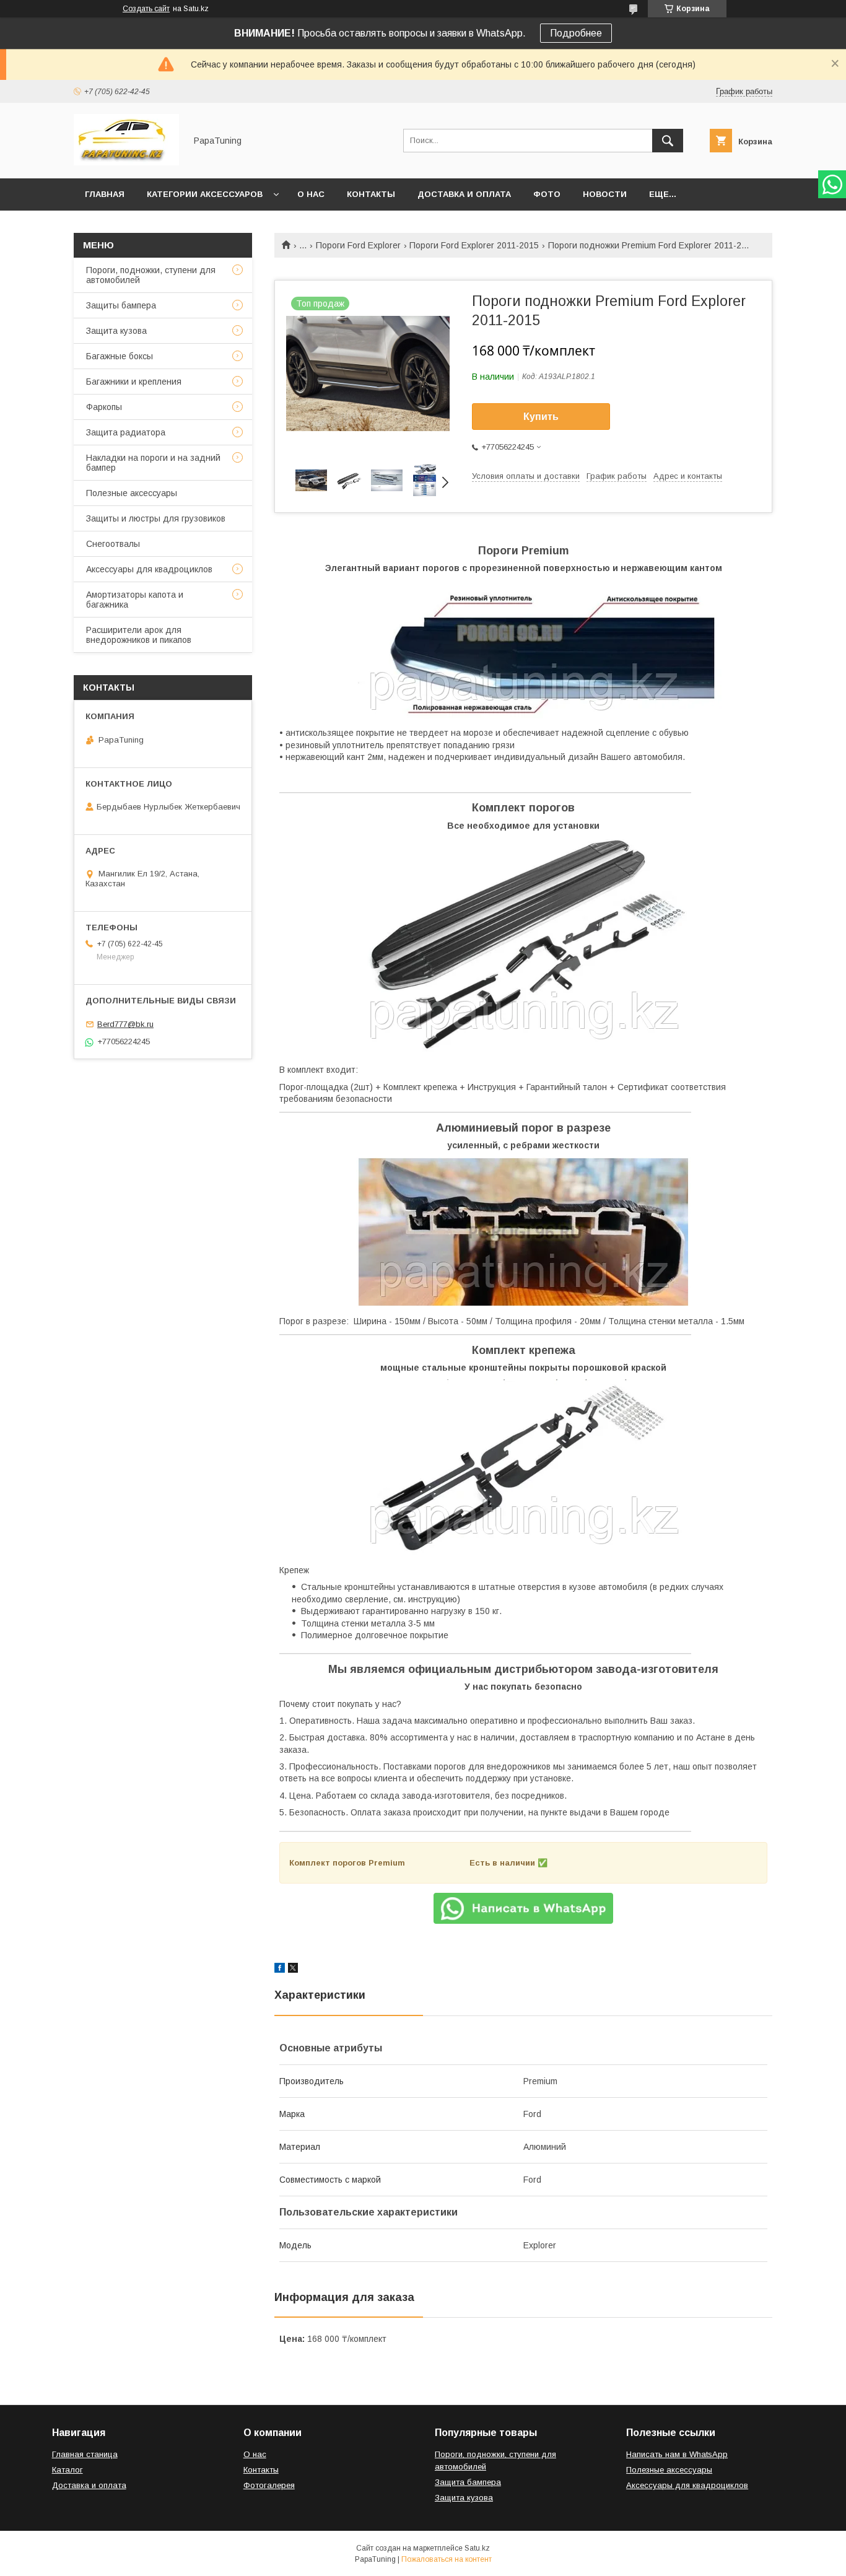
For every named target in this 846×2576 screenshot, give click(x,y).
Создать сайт (146, 9)
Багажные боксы (120, 356)
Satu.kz (477, 2548)
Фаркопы (104, 407)
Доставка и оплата (464, 194)
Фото (547, 194)
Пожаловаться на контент (447, 2559)
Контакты (371, 194)
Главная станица (85, 2454)
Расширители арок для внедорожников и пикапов (139, 635)
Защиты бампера (121, 305)
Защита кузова (116, 331)
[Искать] (668, 141)
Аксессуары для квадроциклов (149, 569)
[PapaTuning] (126, 162)
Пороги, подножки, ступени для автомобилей (151, 275)
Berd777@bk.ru (125, 1024)
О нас (311, 194)
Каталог (68, 2470)
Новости (605, 194)
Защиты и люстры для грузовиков (156, 518)
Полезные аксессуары (132, 493)
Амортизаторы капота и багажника (135, 600)
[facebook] (280, 1970)
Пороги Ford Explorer (358, 245)
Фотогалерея (269, 2485)
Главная (105, 194)
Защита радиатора (126, 432)
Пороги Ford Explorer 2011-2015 (474, 245)
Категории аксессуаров (205, 194)
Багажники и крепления (134, 382)
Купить (541, 417)
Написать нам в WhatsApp (677, 2454)
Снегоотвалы (113, 544)
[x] (293, 1970)
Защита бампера (468, 2482)
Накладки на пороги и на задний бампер (153, 463)
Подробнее (576, 33)
